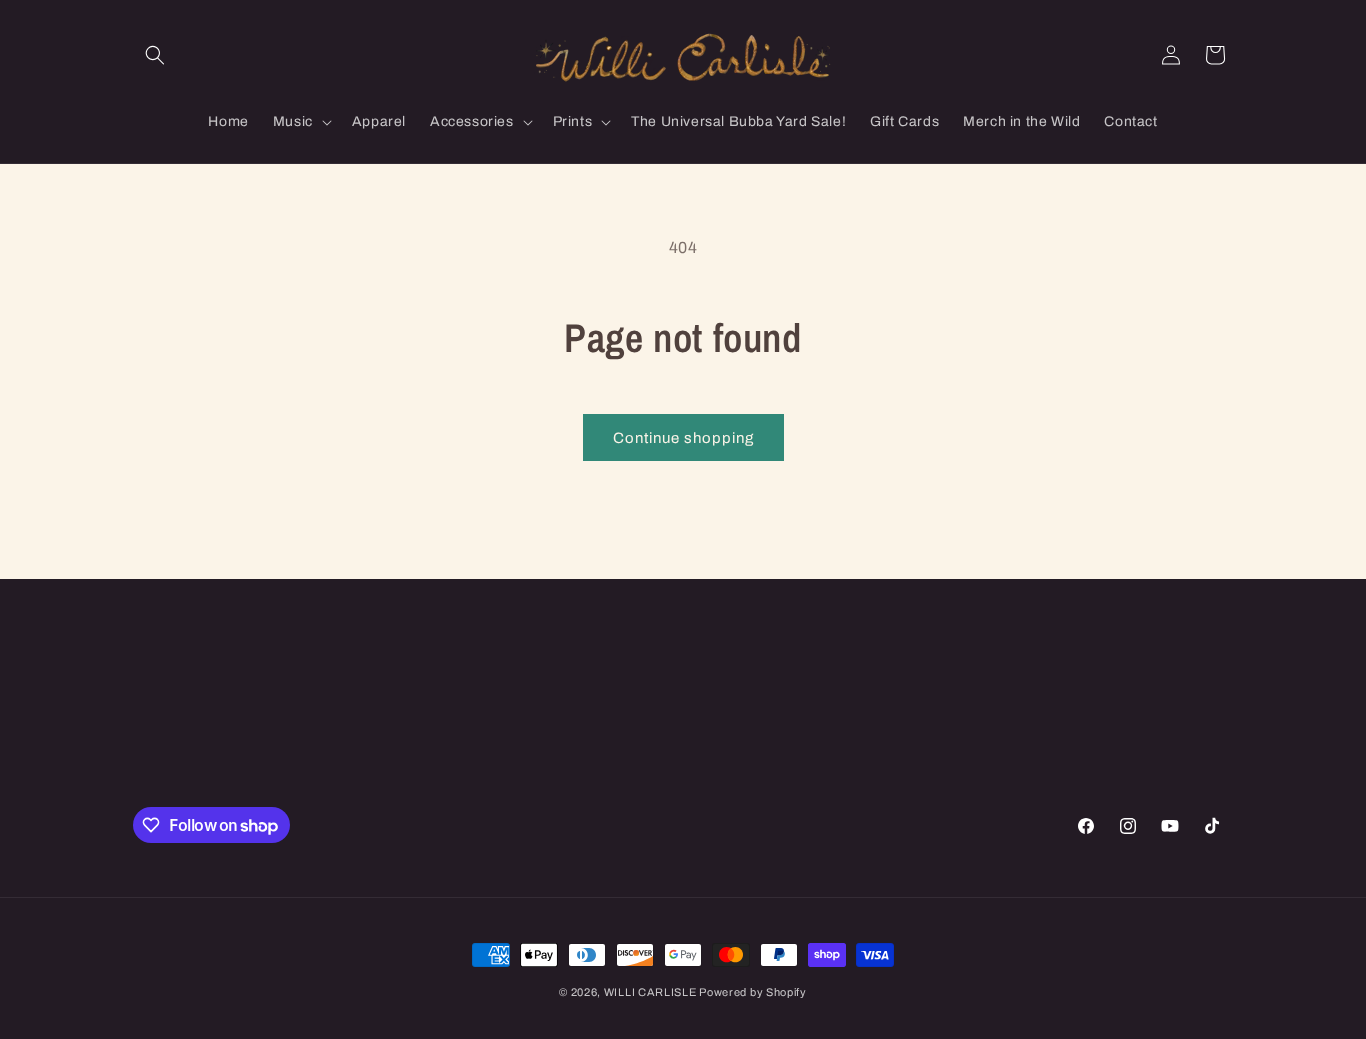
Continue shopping (683, 438)
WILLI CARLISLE (652, 992)
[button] (155, 55)
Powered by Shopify (753, 992)
